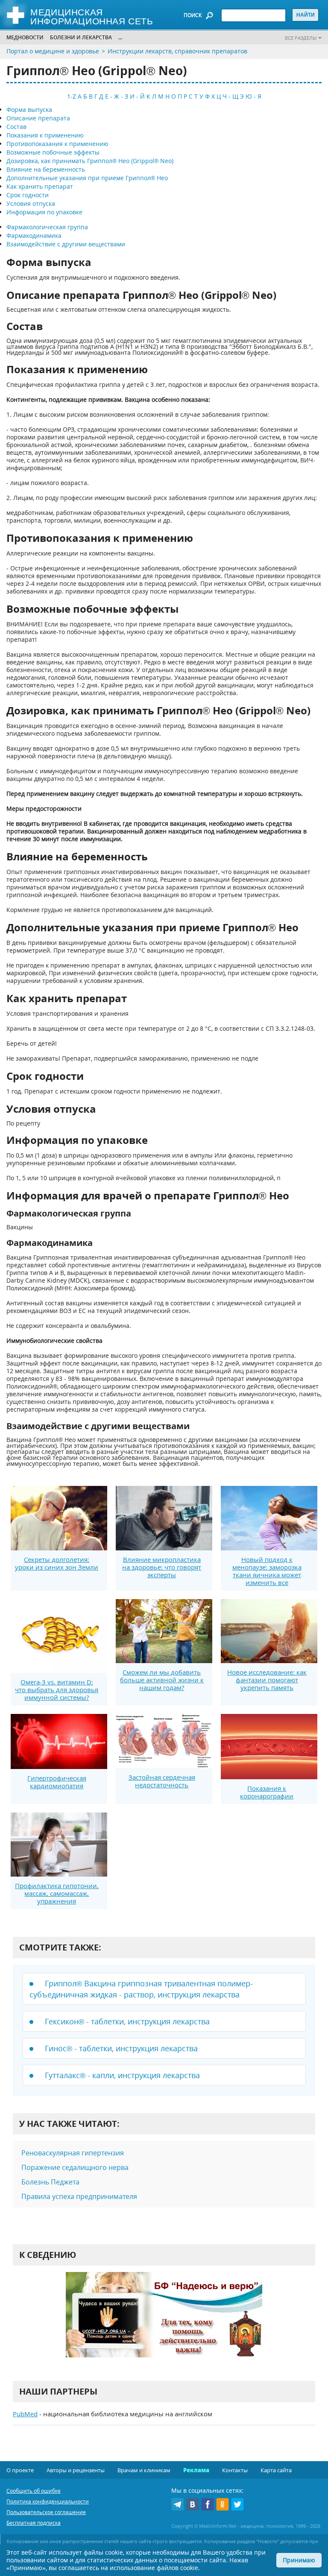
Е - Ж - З (117, 96)
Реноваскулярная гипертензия (73, 2153)
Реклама (196, 2470)
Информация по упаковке (44, 212)
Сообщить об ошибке (34, 2491)
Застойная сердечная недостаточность (162, 1781)
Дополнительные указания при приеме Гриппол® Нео (87, 178)
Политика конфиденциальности (48, 2501)
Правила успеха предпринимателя (79, 2196)
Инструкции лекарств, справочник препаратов (177, 51)
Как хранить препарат (40, 186)
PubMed (25, 2414)
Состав (16, 127)
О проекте (20, 2470)
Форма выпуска (29, 110)
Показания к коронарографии (267, 1792)
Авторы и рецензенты (76, 2470)
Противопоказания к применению (57, 144)
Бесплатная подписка (34, 2523)
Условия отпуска (31, 203)
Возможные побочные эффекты (53, 152)
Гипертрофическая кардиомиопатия (57, 1782)
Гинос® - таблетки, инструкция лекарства (121, 2048)
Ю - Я (253, 96)
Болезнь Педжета (50, 2182)
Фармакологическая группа (47, 227)
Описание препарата (38, 118)
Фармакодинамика (34, 235)
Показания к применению (45, 135)
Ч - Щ (230, 96)
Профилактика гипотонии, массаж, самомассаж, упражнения (57, 1893)
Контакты (235, 2470)
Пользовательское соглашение (46, 2512)
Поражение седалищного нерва (75, 2167)
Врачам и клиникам (144, 2470)
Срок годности (28, 195)
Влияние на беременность (46, 169)
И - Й (137, 96)
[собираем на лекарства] (164, 2323)
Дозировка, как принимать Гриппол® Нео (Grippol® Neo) (90, 161)
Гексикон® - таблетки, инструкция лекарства (127, 2021)
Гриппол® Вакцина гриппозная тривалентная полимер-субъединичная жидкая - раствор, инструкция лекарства (141, 1989)
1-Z (72, 96)
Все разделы (301, 38)
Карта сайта (276, 2470)
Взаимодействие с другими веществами (66, 244)
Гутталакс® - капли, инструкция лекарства (122, 2075)
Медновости (25, 37)
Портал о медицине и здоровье (53, 51)
